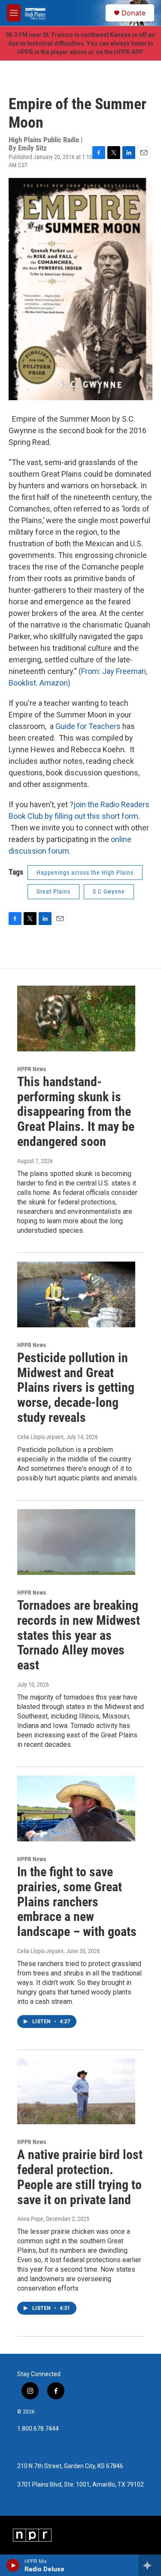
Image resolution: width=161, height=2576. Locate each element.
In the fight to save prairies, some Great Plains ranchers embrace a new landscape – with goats (77, 1902)
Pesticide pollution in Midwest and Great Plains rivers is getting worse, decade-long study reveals (76, 1388)
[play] (13, 2565)
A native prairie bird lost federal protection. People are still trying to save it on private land (80, 2177)
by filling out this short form (91, 816)
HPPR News (32, 1069)
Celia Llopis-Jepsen (40, 1437)
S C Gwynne (109, 891)
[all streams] (150, 2565)
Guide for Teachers (88, 726)
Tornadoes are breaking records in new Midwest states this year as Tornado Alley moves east (79, 1635)
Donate (134, 13)
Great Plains (53, 891)
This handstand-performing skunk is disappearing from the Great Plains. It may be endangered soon (76, 1112)
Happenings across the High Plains (85, 873)
